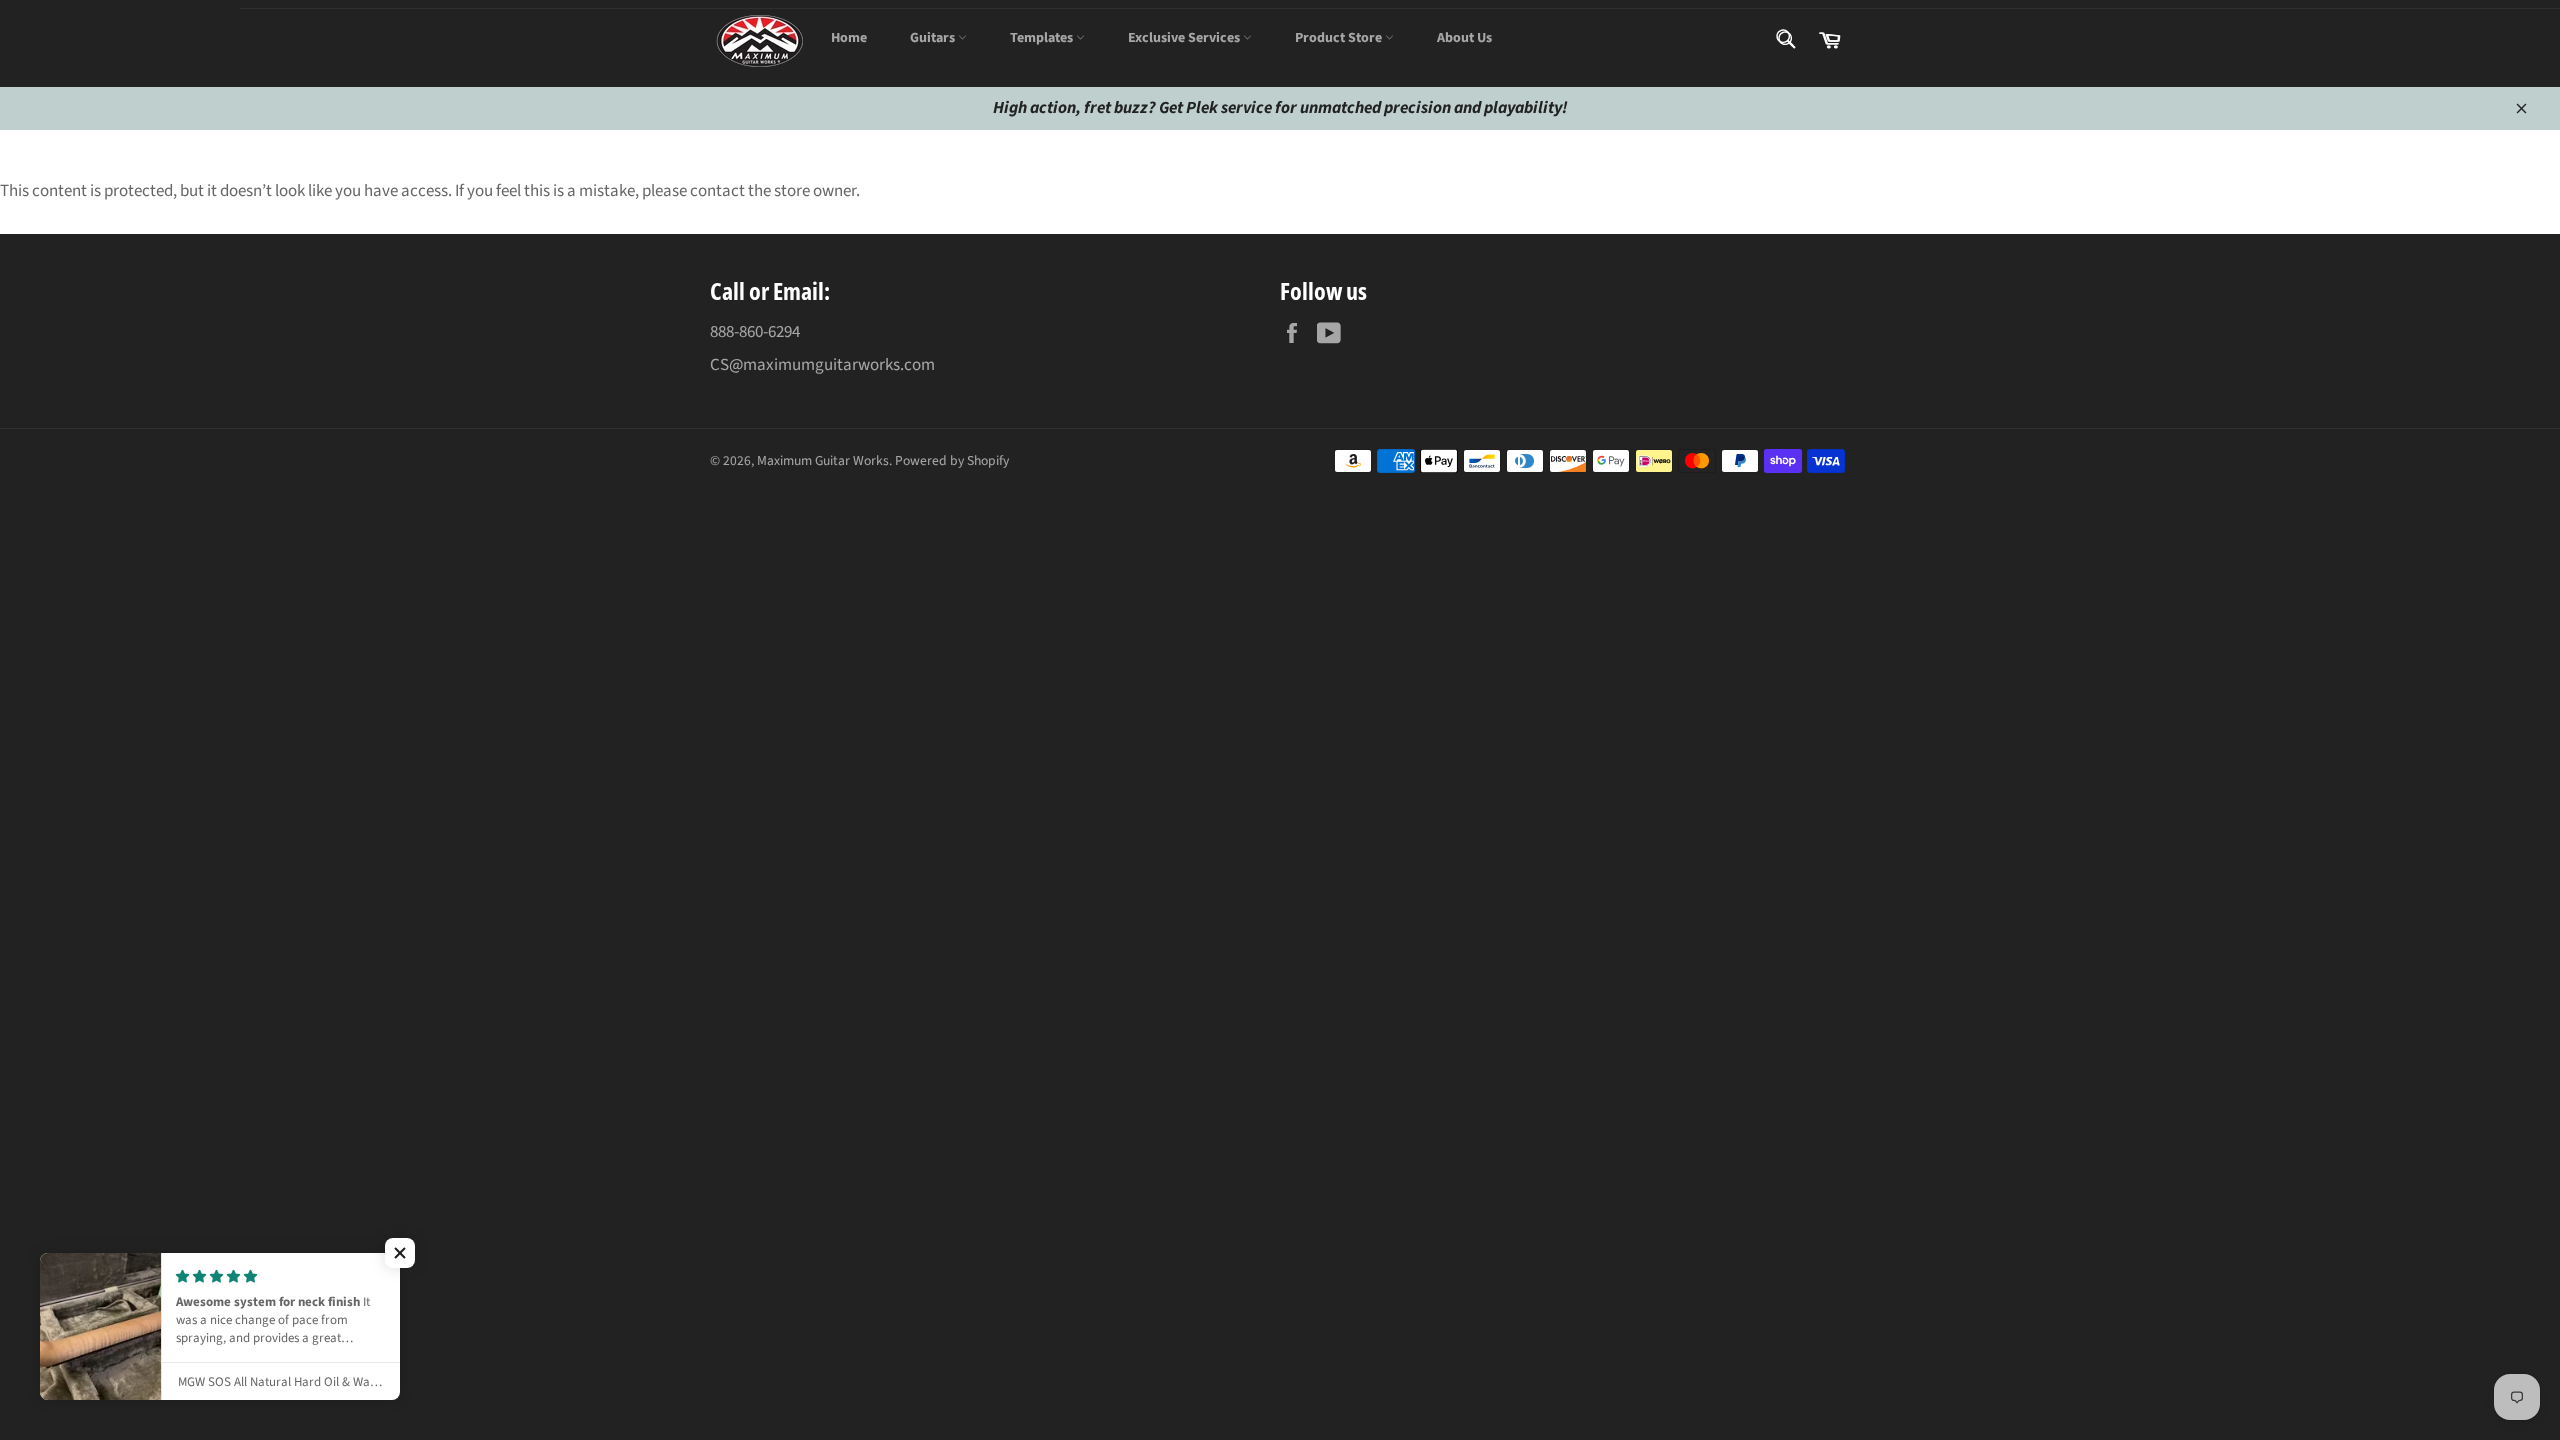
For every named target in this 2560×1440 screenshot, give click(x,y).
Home (849, 38)
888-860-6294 (755, 332)
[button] (400, 1253)
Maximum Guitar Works (823, 460)
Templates (1043, 38)
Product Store (1340, 38)
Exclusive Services (1185, 38)
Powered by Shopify (952, 460)
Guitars (934, 38)
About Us (1464, 38)
